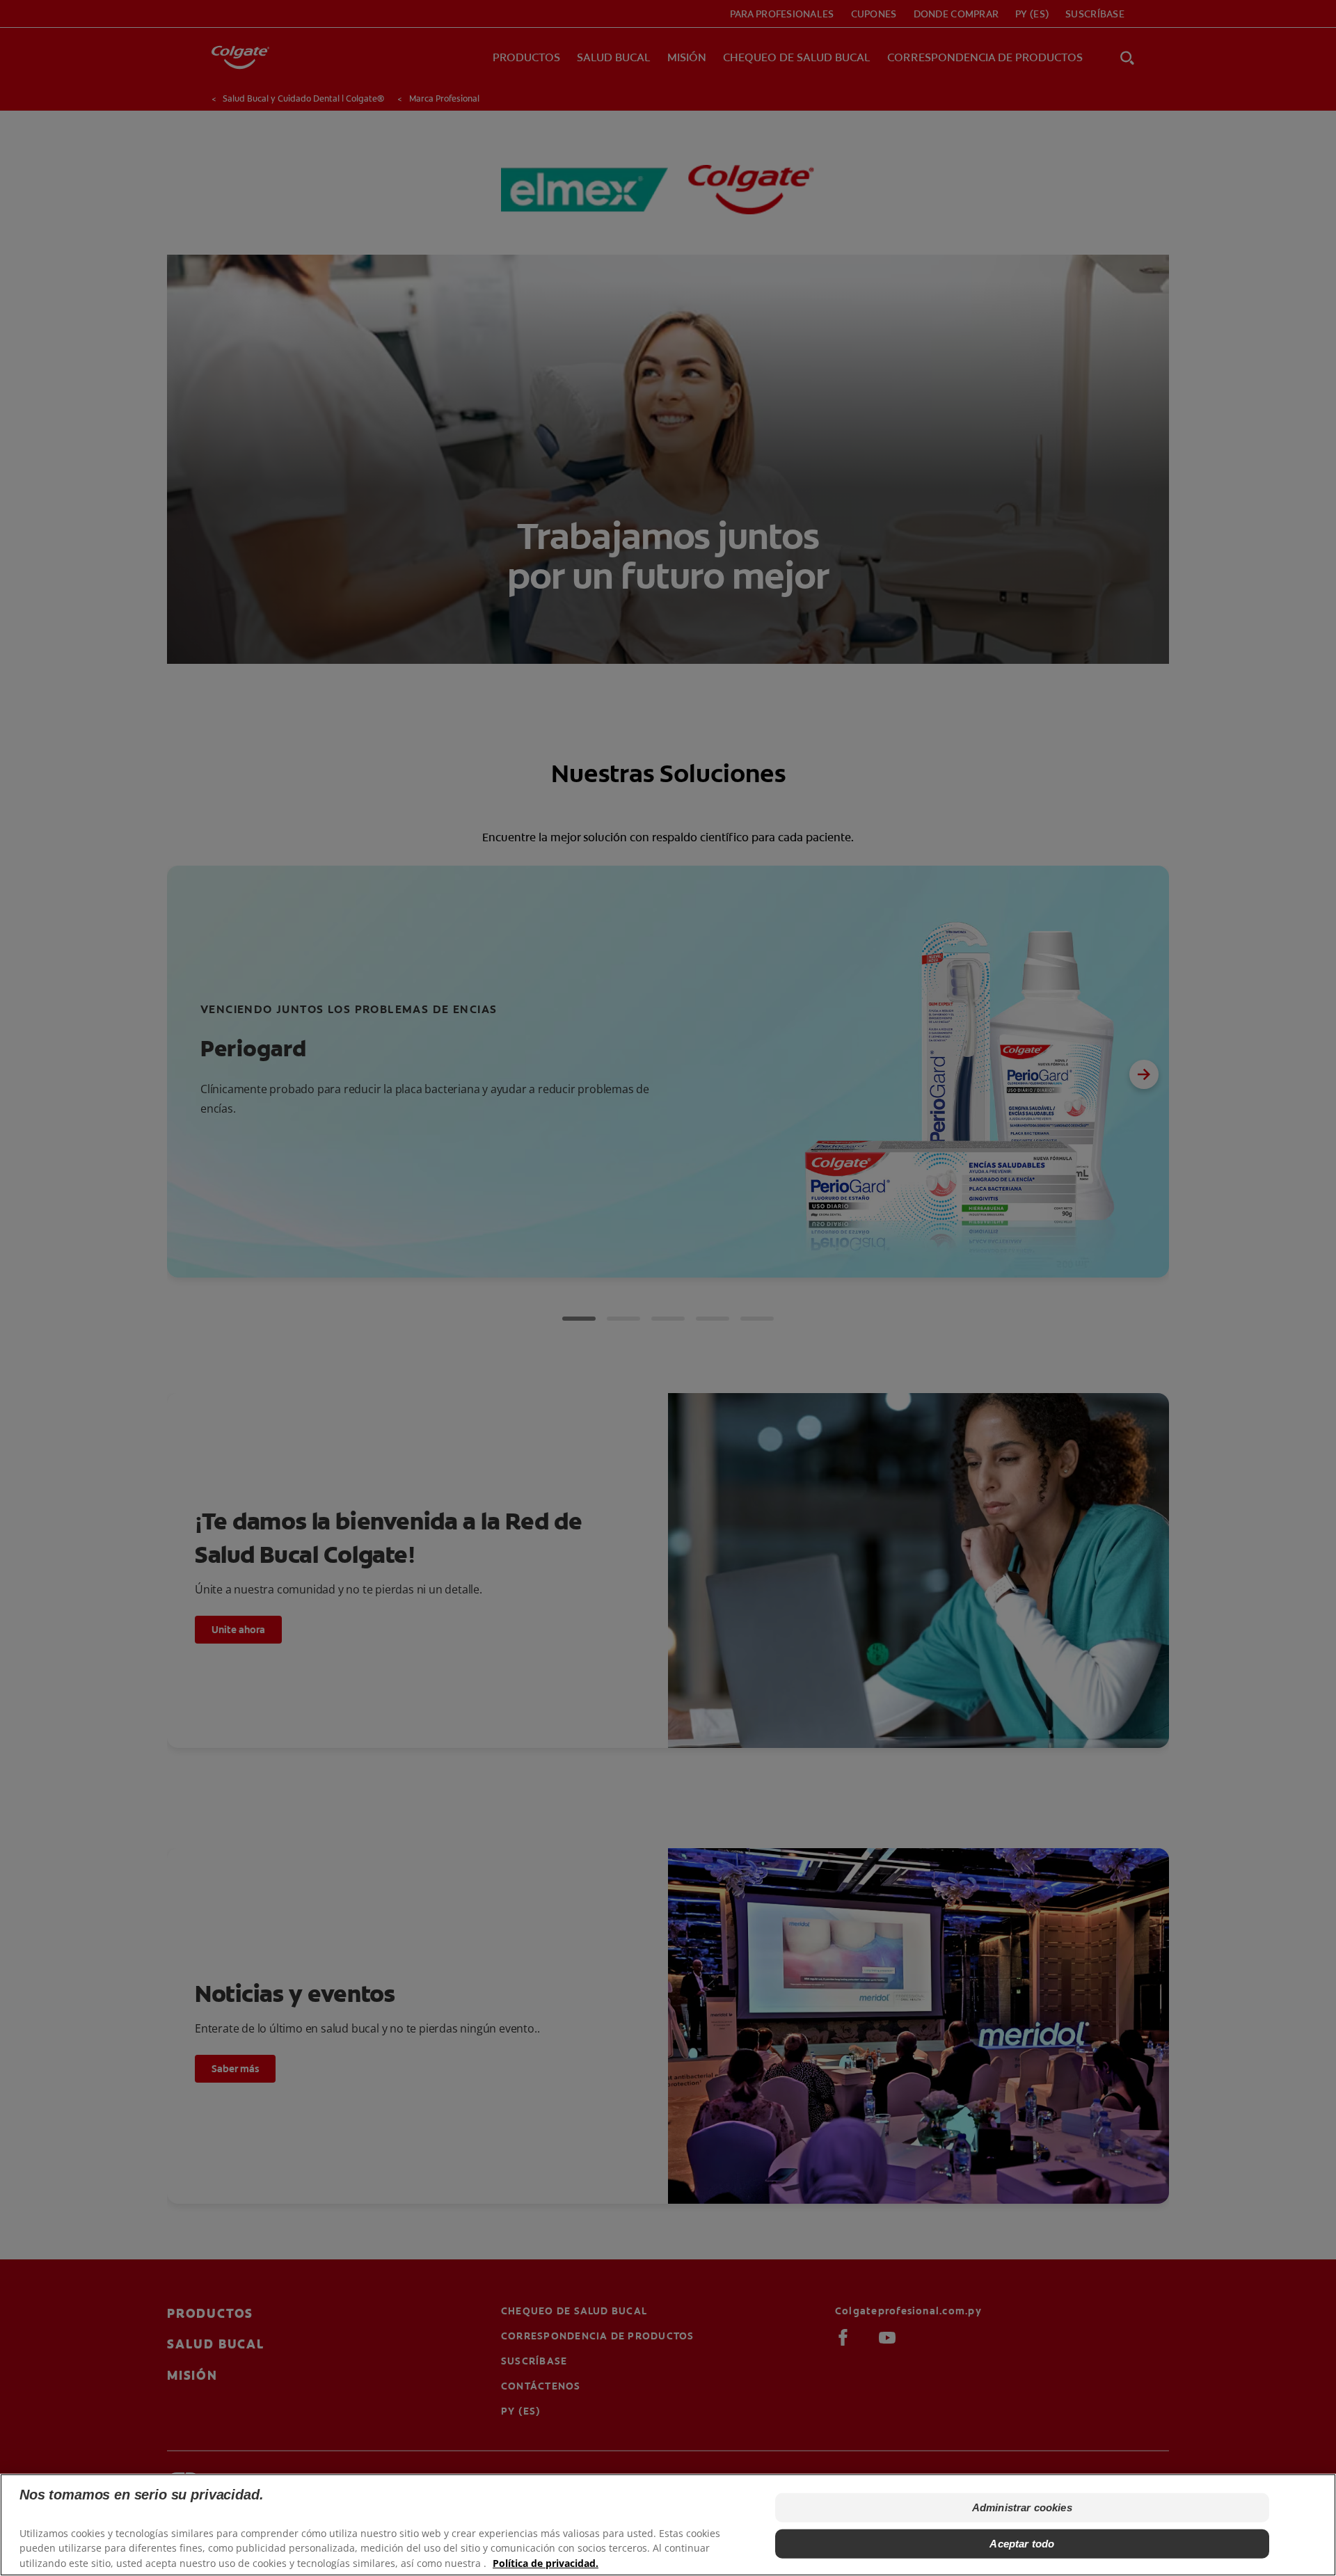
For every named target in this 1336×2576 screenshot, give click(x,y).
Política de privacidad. (546, 2562)
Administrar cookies (1022, 2507)
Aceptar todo (1022, 2544)
